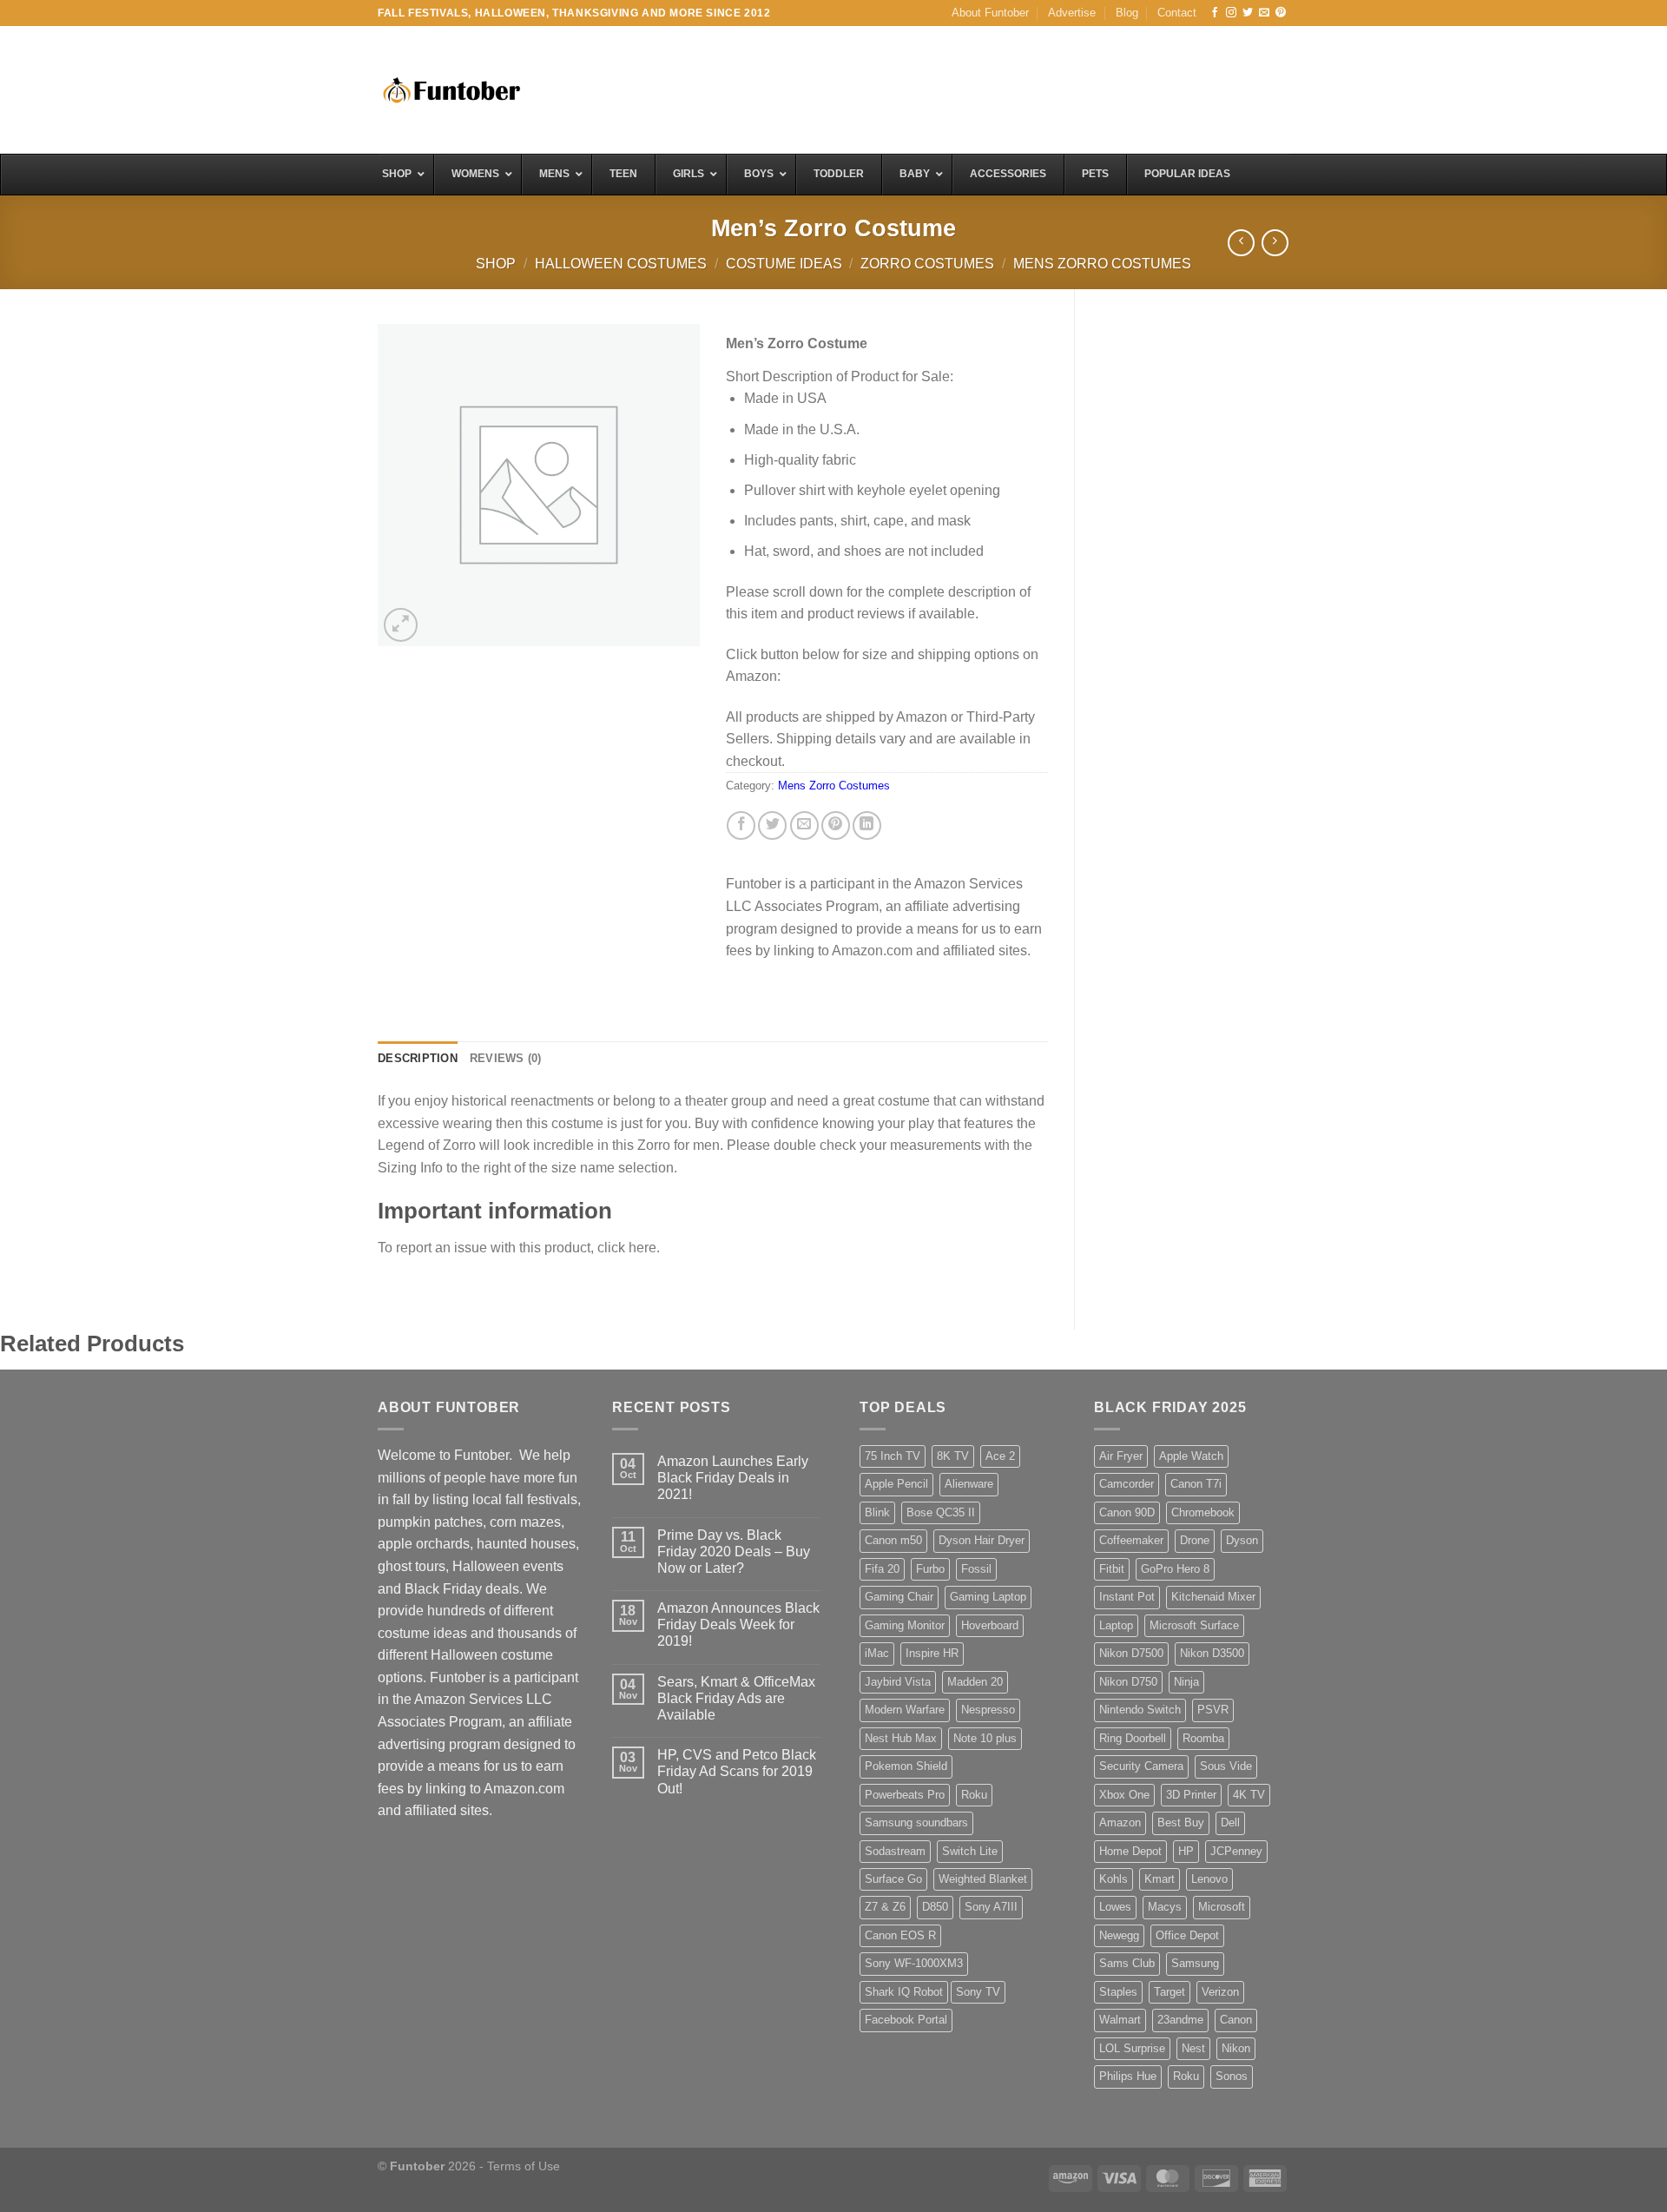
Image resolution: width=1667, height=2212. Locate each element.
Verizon (1220, 1992)
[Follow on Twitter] (1248, 13)
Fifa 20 (882, 1569)
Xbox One (1124, 1795)
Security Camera (1141, 1766)
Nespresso (988, 1710)
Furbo (930, 1569)
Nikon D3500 (1212, 1653)
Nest (1193, 2048)
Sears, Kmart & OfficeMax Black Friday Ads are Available (736, 1698)
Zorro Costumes (927, 264)
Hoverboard (990, 1625)
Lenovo (1209, 1879)
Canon (1236, 2020)
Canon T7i (1196, 1484)
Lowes (1115, 1907)
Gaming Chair (899, 1597)
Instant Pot (1127, 1597)
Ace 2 (1000, 1456)
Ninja (1186, 1682)
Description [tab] (418, 1058)
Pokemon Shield (906, 1766)
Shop (496, 264)
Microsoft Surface (1194, 1625)
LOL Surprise (1132, 2048)
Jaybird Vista (898, 1682)
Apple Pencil (896, 1484)
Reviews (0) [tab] (506, 1058)
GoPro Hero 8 (1175, 1569)
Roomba (1203, 1738)
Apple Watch (1191, 1456)
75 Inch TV (893, 1456)
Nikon (1236, 2048)
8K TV (953, 1456)
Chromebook (1203, 1512)
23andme (1180, 2020)
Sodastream (895, 1851)
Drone (1195, 1540)
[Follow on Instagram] (1231, 13)
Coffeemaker (1131, 1540)
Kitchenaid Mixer (1213, 1597)
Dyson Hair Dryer (982, 1540)
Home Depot (1130, 1851)
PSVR (1213, 1710)
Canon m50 (893, 1540)
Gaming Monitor (905, 1625)
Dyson (1242, 1540)
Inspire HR (932, 1653)
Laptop (1116, 1625)
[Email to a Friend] (804, 825)
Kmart (1160, 1879)
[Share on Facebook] (741, 825)
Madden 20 (975, 1682)
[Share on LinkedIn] (867, 825)
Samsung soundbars (916, 1822)
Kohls (1114, 1879)
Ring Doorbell (1133, 1738)
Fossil (976, 1569)
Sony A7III (991, 1907)
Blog (1127, 13)
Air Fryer (1121, 1456)
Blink (877, 1512)
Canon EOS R (900, 1935)
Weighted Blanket (983, 1879)
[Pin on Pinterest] (836, 825)
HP (1186, 1851)
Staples (1118, 1992)
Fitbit (1112, 1569)
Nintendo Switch (1140, 1710)
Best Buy (1181, 1822)
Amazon (1120, 1822)
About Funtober (990, 13)
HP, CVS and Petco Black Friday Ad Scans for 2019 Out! (737, 1771)
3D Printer (1191, 1795)
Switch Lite (970, 1851)
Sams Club (1127, 1963)
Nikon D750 (1128, 1682)
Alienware (969, 1484)
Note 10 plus (985, 1738)
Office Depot (1187, 1935)
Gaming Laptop (988, 1597)
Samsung (1195, 1963)
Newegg (1119, 1935)
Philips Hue (1128, 2076)
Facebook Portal (906, 2020)
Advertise (1072, 13)
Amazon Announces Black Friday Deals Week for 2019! (738, 1624)
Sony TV (978, 1992)
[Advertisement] (973, 88)
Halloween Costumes (621, 264)
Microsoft (1222, 1907)
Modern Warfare (905, 1710)
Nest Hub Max (901, 1738)
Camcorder (1127, 1484)
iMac (877, 1653)
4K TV (1249, 1795)
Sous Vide (1226, 1766)
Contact (1177, 13)
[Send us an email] (1264, 13)
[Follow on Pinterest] (1281, 13)
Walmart (1120, 2020)
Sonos (1232, 2076)
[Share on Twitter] (772, 825)
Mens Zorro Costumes (1102, 264)
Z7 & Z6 (885, 1907)
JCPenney (1236, 1851)
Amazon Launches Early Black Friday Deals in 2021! (733, 1478)
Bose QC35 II (941, 1512)
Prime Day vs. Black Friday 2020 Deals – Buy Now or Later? (734, 1552)
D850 (935, 1907)
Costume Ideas (784, 264)
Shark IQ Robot (904, 1992)
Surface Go (893, 1879)
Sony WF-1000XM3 (914, 1963)
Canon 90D (1127, 1512)
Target (1170, 1992)
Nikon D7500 (1131, 1653)
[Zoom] (401, 625)
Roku (974, 1795)
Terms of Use (524, 2166)
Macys (1165, 1907)
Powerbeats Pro (905, 1795)
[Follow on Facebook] (1215, 13)
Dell (1230, 1822)
